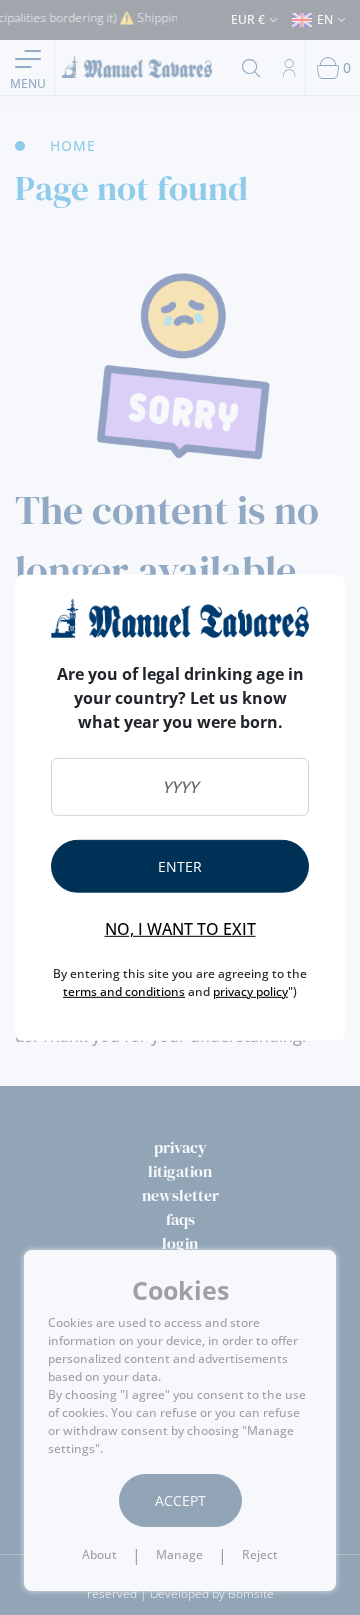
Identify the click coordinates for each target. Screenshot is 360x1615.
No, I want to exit (180, 929)
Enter (180, 866)
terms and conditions (124, 991)
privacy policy (250, 991)
